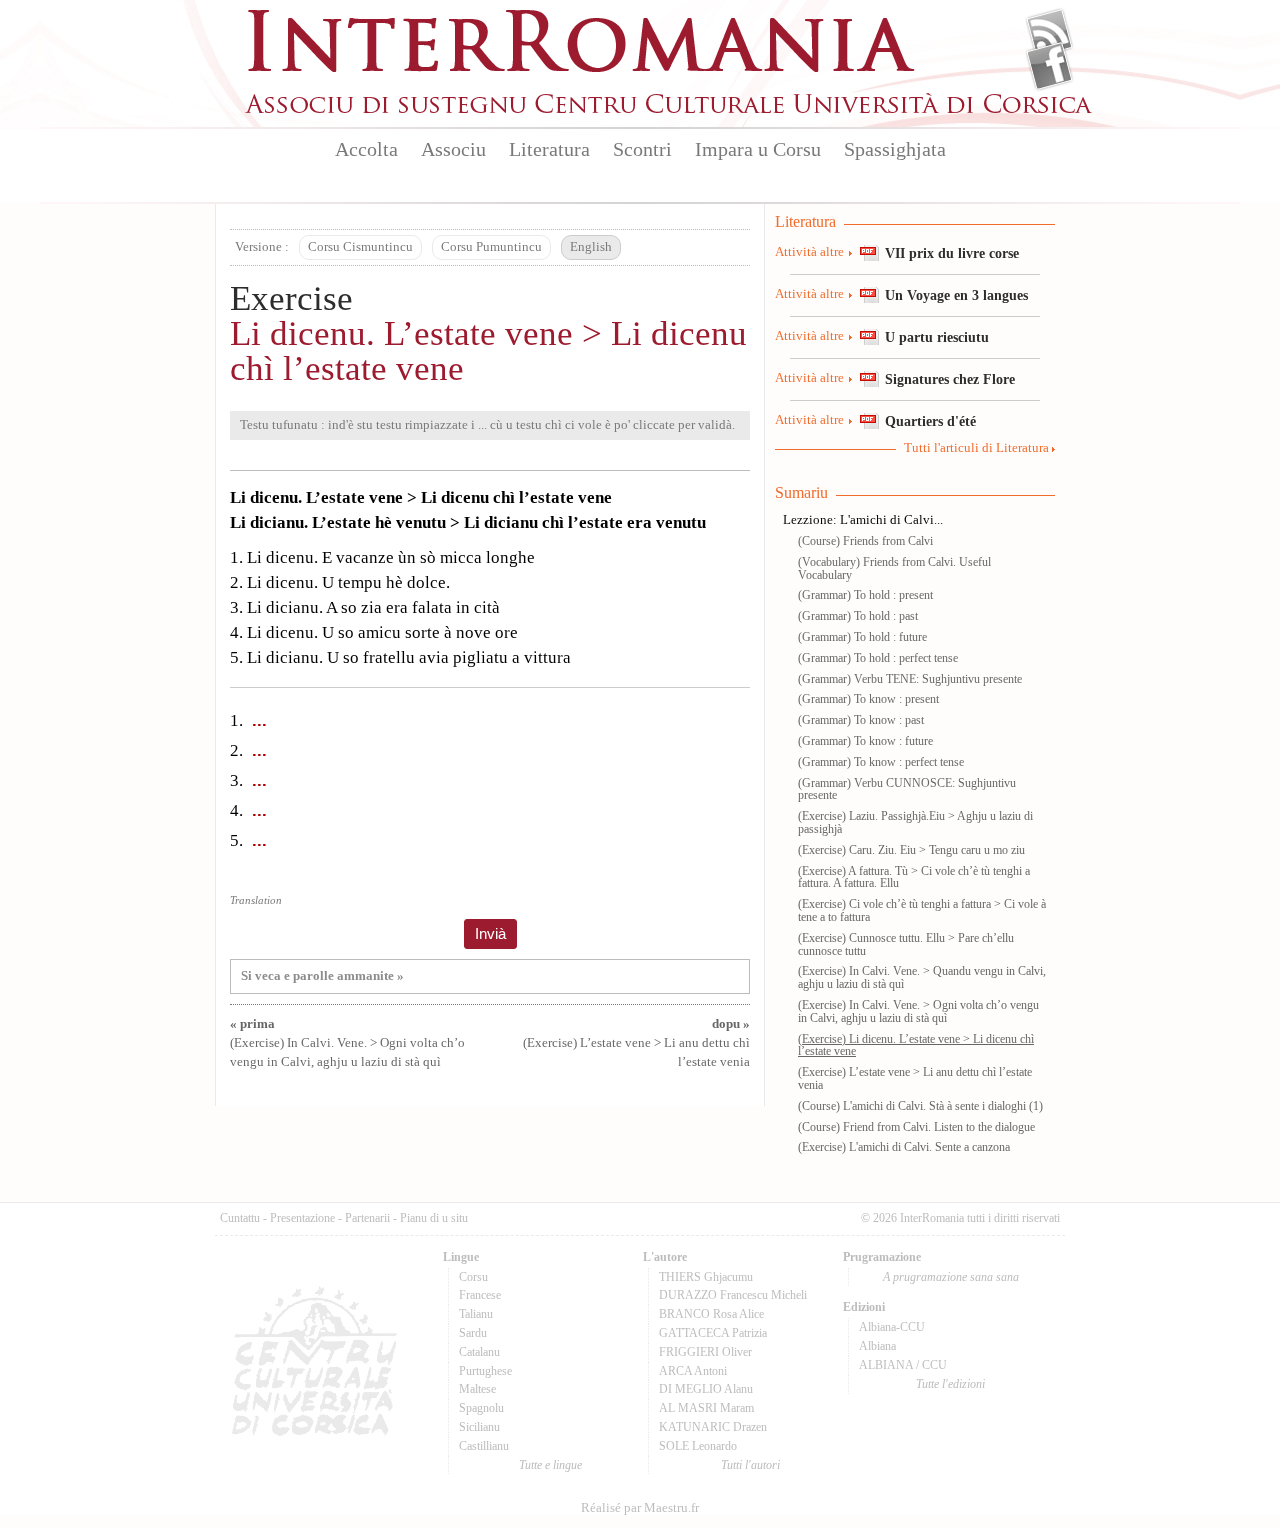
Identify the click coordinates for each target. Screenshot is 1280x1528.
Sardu (473, 1333)
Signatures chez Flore (950, 379)
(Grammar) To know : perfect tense (881, 762)
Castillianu (484, 1446)
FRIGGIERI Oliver (705, 1352)
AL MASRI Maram (706, 1408)
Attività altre (809, 252)
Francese (480, 1295)
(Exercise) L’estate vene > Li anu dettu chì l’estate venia (636, 1043)
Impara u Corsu (758, 149)
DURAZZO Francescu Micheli (733, 1295)
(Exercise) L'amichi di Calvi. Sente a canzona (904, 1147)
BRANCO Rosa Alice (711, 1314)
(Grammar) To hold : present (865, 595)
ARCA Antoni (693, 1371)
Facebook (1049, 66)
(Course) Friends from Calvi (865, 541)
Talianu (476, 1314)
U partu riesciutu (937, 337)
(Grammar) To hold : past (858, 616)
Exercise (291, 298)
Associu (453, 149)
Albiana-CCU (892, 1327)
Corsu (473, 1277)
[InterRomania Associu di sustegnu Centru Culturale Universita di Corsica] (670, 110)
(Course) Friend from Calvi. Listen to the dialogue (916, 1127)
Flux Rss (1049, 33)
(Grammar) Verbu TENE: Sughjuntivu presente (910, 679)
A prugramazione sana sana (951, 1277)
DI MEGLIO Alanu (706, 1389)
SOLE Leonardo (698, 1446)
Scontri (642, 149)
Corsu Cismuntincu (360, 247)
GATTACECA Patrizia (713, 1333)
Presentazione (302, 1218)
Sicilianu (479, 1427)
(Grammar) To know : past (861, 720)
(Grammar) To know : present (868, 699)
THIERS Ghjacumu (706, 1277)
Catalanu (479, 1352)
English (591, 247)
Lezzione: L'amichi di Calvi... (863, 520)
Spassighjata (895, 149)
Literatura (549, 149)
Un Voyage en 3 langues (956, 295)
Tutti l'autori (750, 1465)
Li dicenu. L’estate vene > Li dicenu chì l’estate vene (488, 351)
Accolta (366, 149)
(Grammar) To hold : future (862, 637)
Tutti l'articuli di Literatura (976, 448)
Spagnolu (481, 1408)
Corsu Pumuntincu (491, 247)
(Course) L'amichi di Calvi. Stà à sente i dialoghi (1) (920, 1106)
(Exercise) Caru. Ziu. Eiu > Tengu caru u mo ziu (911, 850)
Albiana (877, 1346)
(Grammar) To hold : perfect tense (878, 658)
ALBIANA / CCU (903, 1365)
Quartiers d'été (930, 421)
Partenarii (367, 1218)
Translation (256, 900)
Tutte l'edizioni (950, 1384)
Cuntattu (240, 1218)
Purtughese (485, 1371)
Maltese (477, 1389)
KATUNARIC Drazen (713, 1427)
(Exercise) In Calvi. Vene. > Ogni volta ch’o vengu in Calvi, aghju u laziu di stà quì (347, 1043)
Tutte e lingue (550, 1465)
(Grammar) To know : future (865, 741)
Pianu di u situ (434, 1218)
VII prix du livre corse (952, 253)
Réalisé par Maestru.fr (640, 1508)
